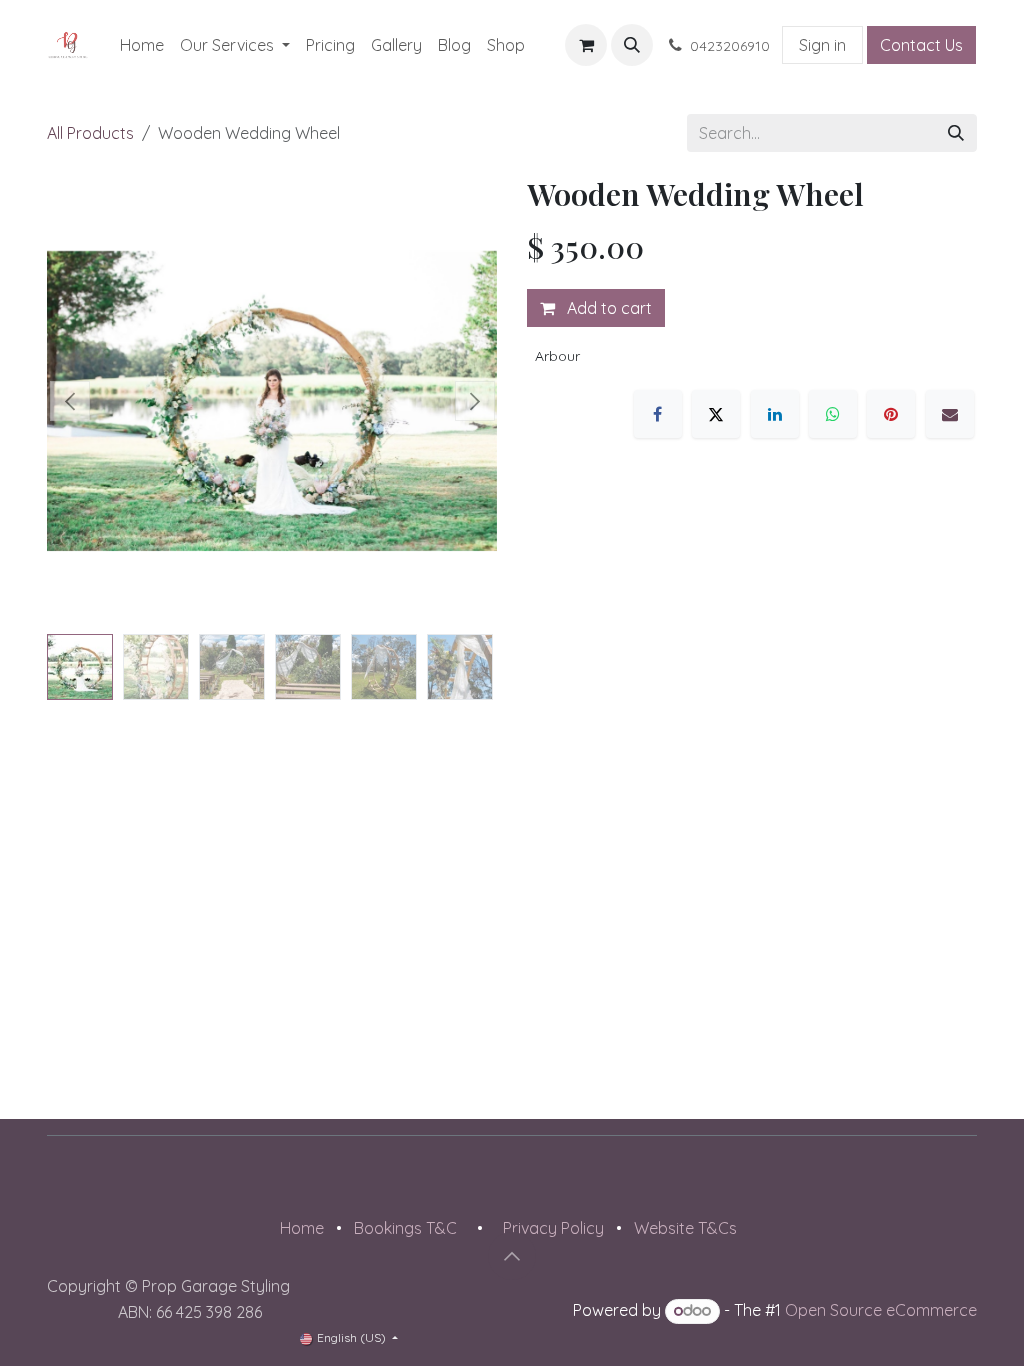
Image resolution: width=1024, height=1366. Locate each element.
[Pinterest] (891, 414)
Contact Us (921, 45)
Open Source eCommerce (881, 1310)
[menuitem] (142, 45)
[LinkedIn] (775, 414)
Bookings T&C (405, 1228)
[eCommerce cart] (586, 45)
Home (302, 1228)
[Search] (956, 133)
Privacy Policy (553, 1228)
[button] (632, 45)
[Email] (950, 414)
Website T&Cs (685, 1228)
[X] (716, 414)
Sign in (822, 45)
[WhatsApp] (833, 414)
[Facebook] (658, 414)
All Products (90, 133)
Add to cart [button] (607, 308)
